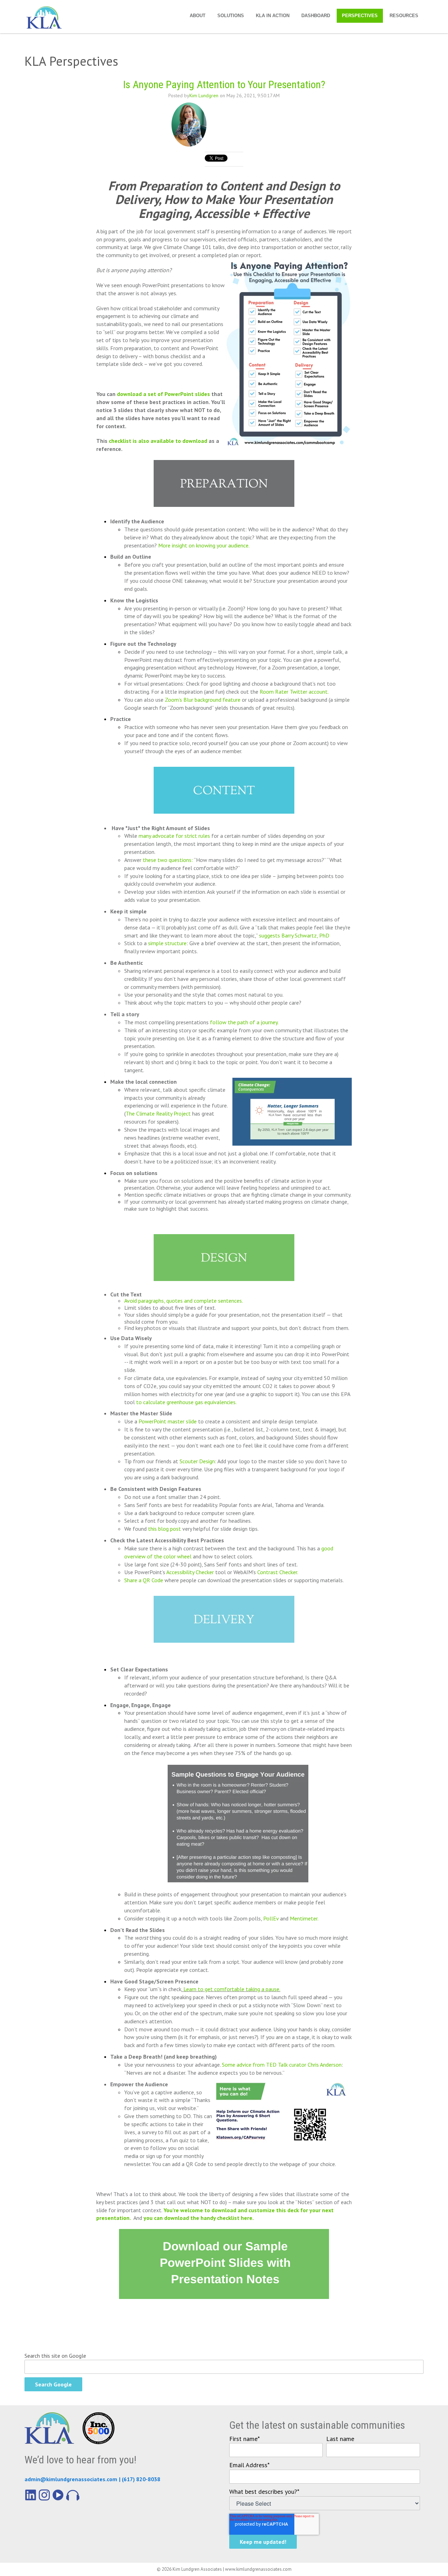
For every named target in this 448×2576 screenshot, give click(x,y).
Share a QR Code (144, 1580)
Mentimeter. (304, 1918)
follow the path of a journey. (244, 1022)
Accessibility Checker (190, 1572)
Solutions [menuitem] (231, 16)
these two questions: (168, 860)
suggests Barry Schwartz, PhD (294, 935)
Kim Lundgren (204, 95)
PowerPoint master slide (168, 1421)
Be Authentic (127, 963)
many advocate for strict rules (174, 836)
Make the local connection (143, 1082)
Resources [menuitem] (404, 16)
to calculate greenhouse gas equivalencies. (186, 1402)
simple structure (167, 943)
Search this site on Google (55, 2356)
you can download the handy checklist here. (199, 2218)
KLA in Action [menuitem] (273, 16)
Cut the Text (126, 1294)
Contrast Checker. (278, 1572)
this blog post (164, 1529)
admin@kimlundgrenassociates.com (71, 2479)
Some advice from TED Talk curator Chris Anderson (282, 2065)
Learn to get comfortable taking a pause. (232, 1989)
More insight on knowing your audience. (204, 545)
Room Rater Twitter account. (293, 692)
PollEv (272, 1918)
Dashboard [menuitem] (316, 16)
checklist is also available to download (158, 441)
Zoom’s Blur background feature (203, 700)
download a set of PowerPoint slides (163, 394)
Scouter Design (197, 1461)
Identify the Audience (137, 521)
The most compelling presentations (166, 1022)
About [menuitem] (198, 16)
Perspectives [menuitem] (360, 16)
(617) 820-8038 (141, 2479)
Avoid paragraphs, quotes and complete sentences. (184, 1301)
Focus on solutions (134, 1173)
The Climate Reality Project (159, 1113)
